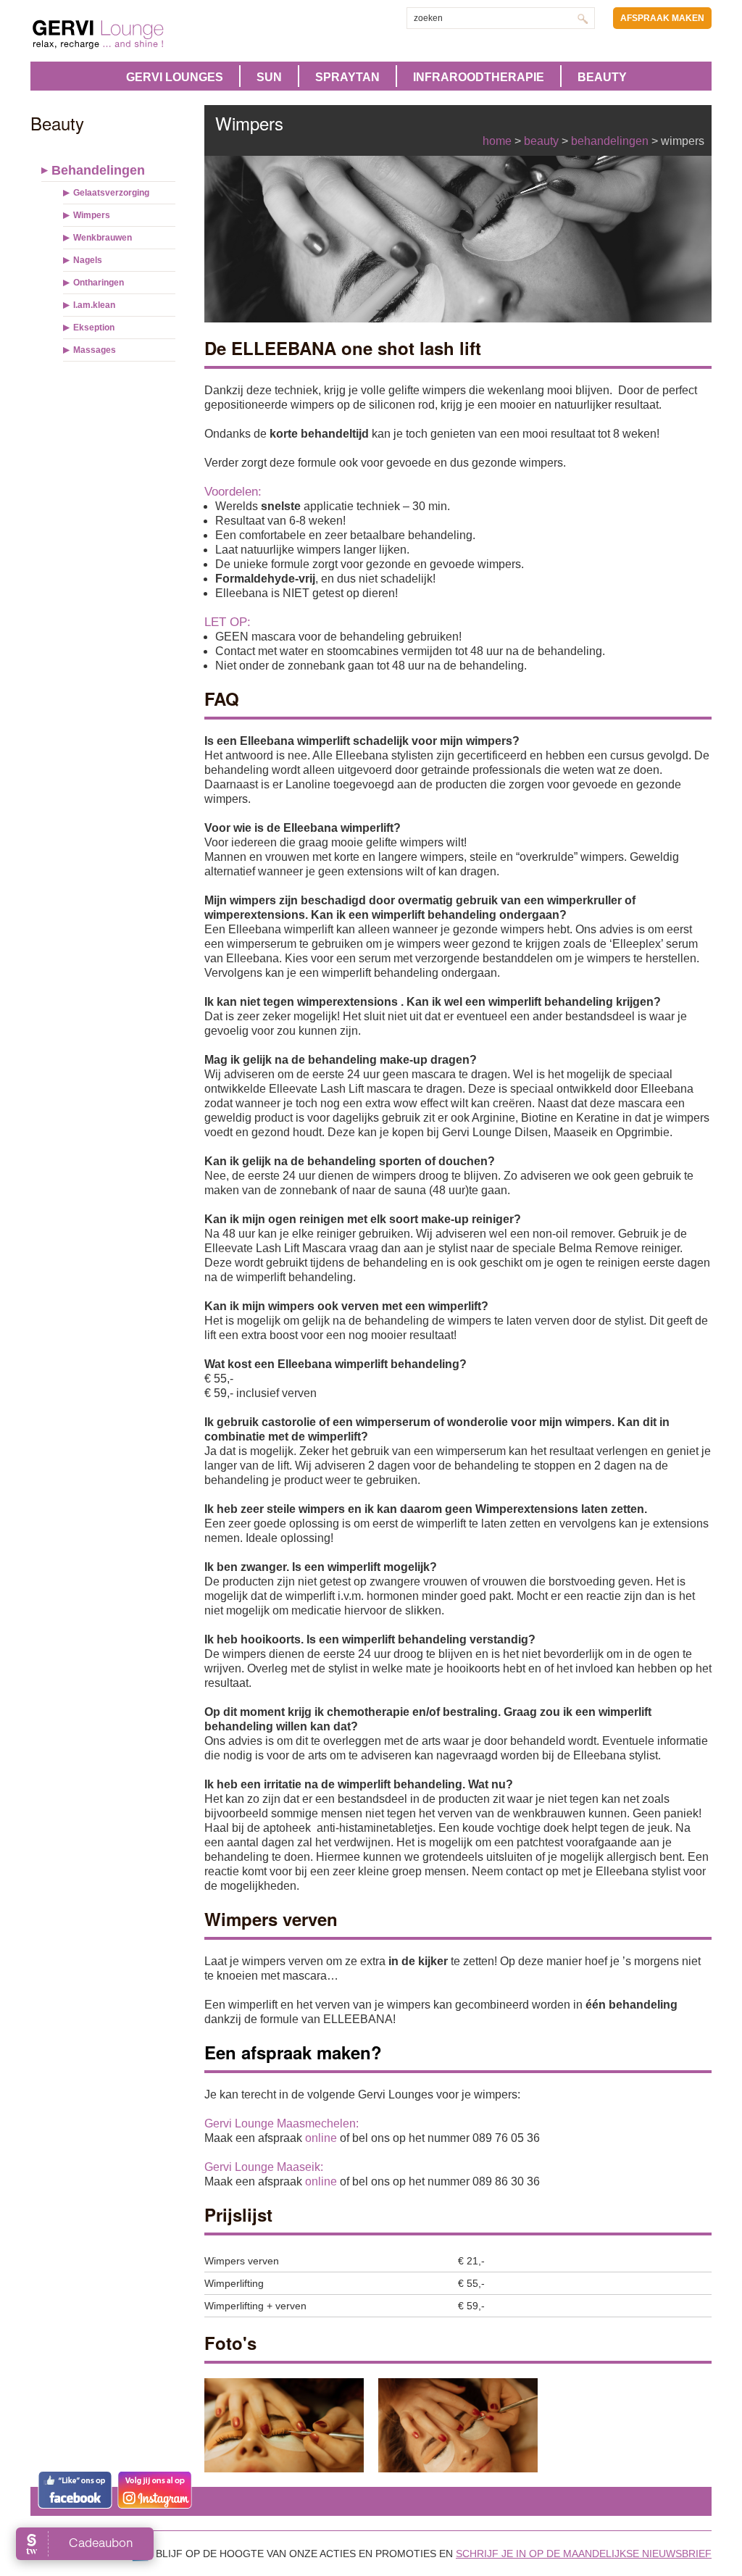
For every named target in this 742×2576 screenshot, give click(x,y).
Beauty (602, 77)
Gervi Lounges (175, 77)
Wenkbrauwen (103, 238)
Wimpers (92, 215)
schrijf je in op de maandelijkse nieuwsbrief (584, 2554)
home (497, 141)
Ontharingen (99, 283)
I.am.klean (94, 305)
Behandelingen (98, 170)
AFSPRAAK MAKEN (662, 18)
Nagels (88, 260)
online (321, 2138)
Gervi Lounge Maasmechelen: (282, 2123)
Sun (269, 77)
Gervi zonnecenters (134, 34)
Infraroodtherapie (479, 77)
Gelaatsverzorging (111, 193)
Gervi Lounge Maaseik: (264, 2167)
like (75, 2490)
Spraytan (347, 77)
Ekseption (94, 328)
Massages (95, 350)
